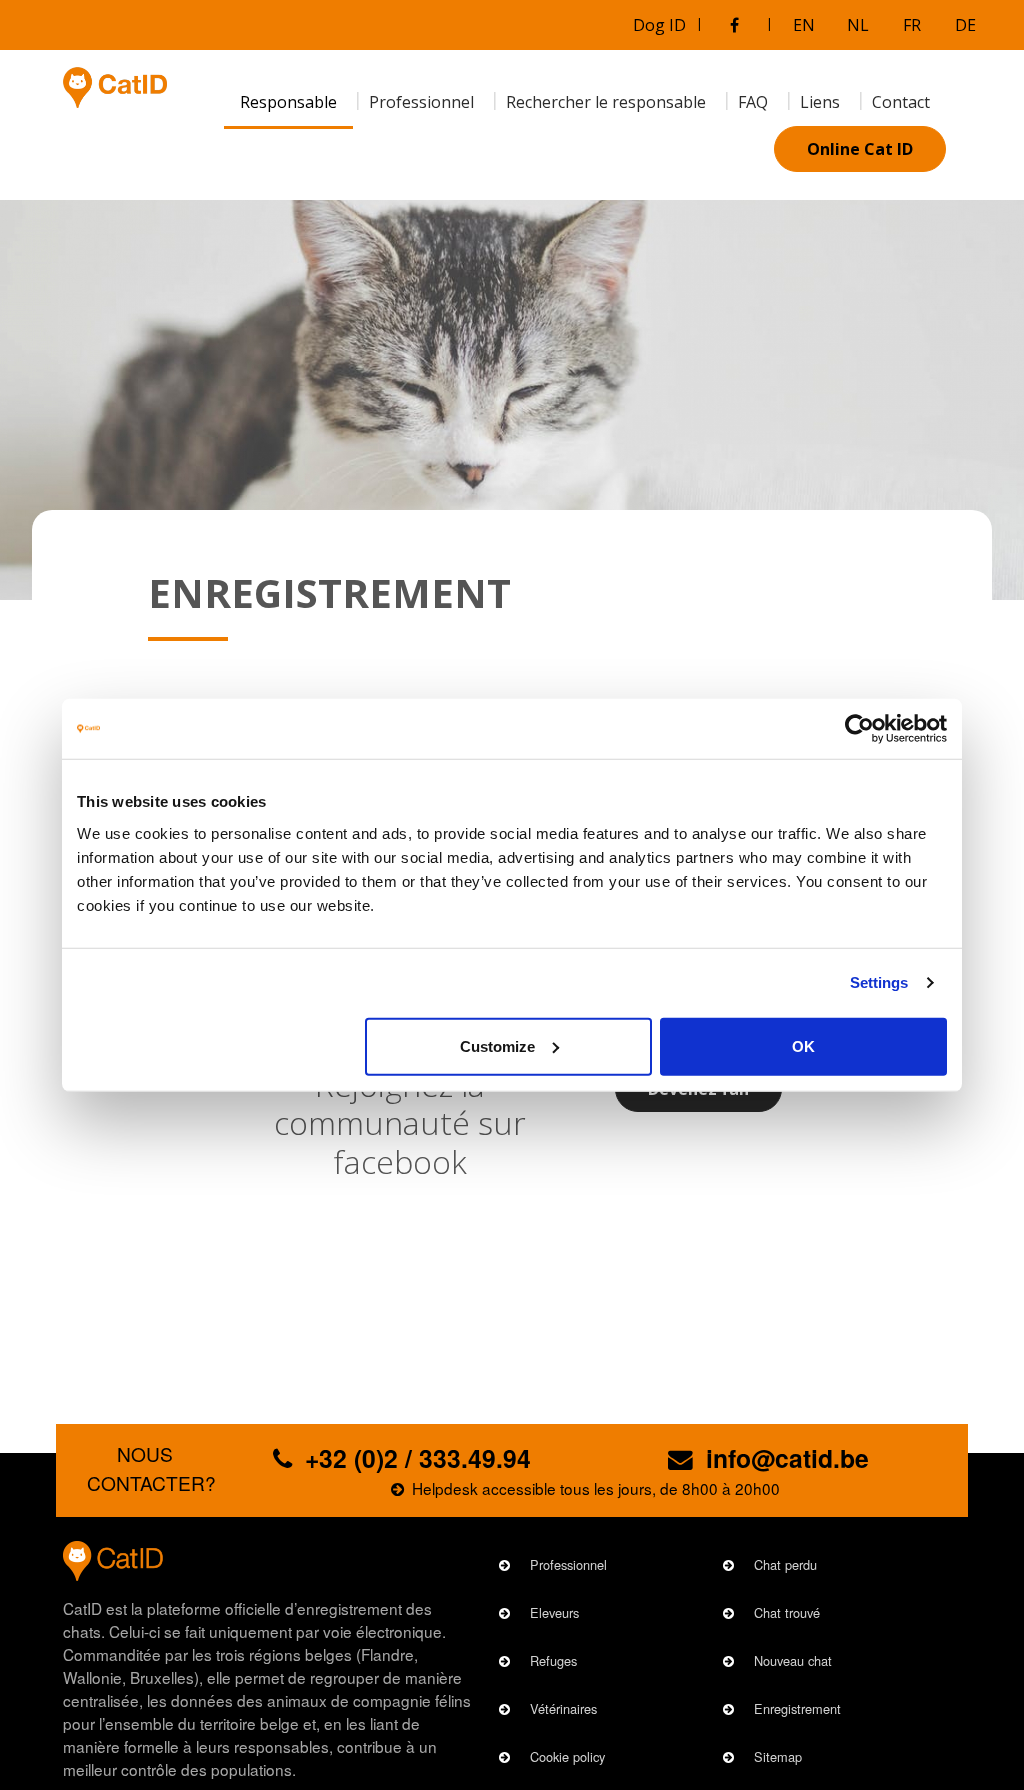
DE (965, 25)
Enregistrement (797, 1708)
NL (858, 25)
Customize (497, 1045)
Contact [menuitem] (901, 102)
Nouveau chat (793, 1660)
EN (804, 25)
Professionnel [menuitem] (421, 102)
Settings (879, 982)
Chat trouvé (787, 1612)
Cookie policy (567, 1756)
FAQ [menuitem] (753, 102)
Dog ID (659, 25)
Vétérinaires (563, 1708)
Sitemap (778, 1756)
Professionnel (568, 1564)
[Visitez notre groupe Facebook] (734, 25)
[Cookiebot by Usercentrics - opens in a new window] (859, 729)
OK (803, 1045)
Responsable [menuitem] (288, 102)
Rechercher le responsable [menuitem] (606, 102)
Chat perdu (785, 1564)
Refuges (553, 1660)
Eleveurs (554, 1612)
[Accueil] (115, 87)
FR (912, 25)
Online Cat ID (860, 149)
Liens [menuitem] (820, 102)
